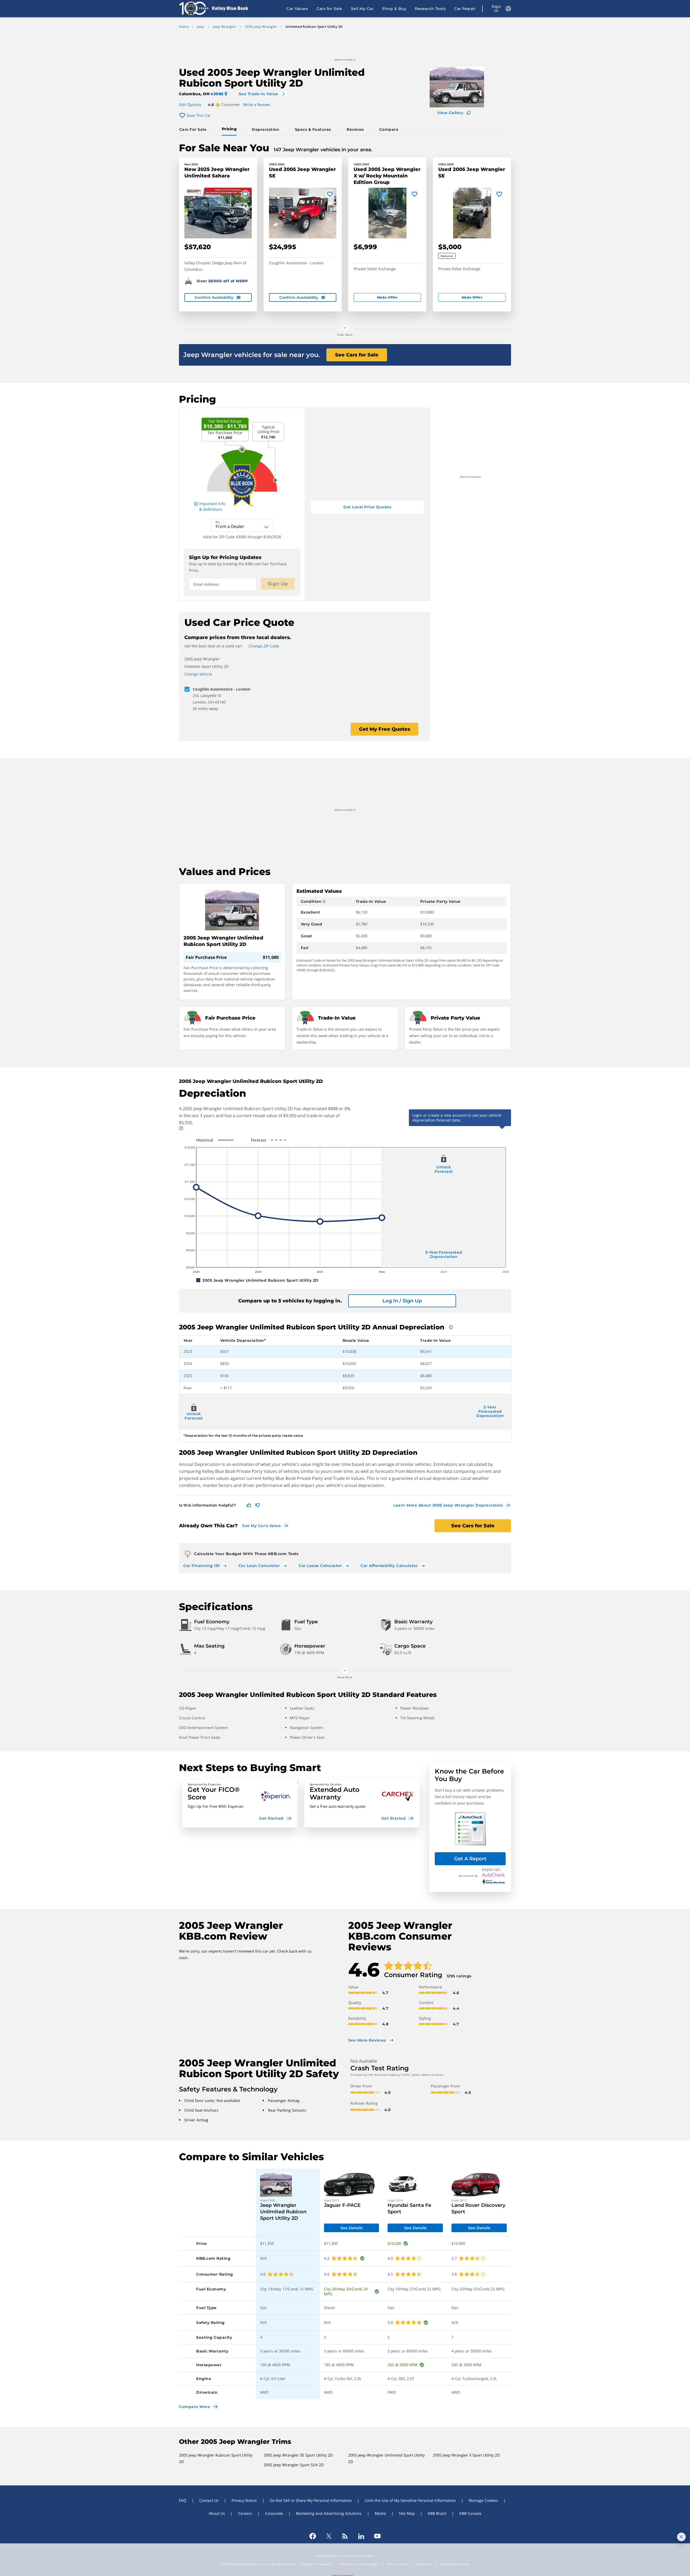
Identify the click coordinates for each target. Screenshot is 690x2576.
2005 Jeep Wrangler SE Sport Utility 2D (298, 2455)
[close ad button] (681, 2537)
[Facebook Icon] (313, 2536)
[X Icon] (329, 2536)
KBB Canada (470, 2513)
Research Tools (430, 9)
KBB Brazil (437, 2513)
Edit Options (190, 104)
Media (380, 2513)
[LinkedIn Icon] (361, 2536)
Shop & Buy (394, 9)
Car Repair (465, 9)
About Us (217, 2513)
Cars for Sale (329, 9)
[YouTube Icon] (377, 2536)
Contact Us (209, 2500)
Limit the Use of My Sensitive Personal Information (410, 2500)
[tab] (194, 129)
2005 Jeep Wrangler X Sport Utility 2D (466, 2455)
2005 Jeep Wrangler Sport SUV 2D (294, 2465)
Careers (245, 2513)
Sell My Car (362, 9)
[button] (240, 1803)
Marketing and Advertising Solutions (329, 2513)
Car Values (297, 9)
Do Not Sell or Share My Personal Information (311, 2500)
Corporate (274, 2513)
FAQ (183, 2500)
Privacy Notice (244, 2500)
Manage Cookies (483, 2500)
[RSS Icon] (345, 2536)
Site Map (407, 2513)
